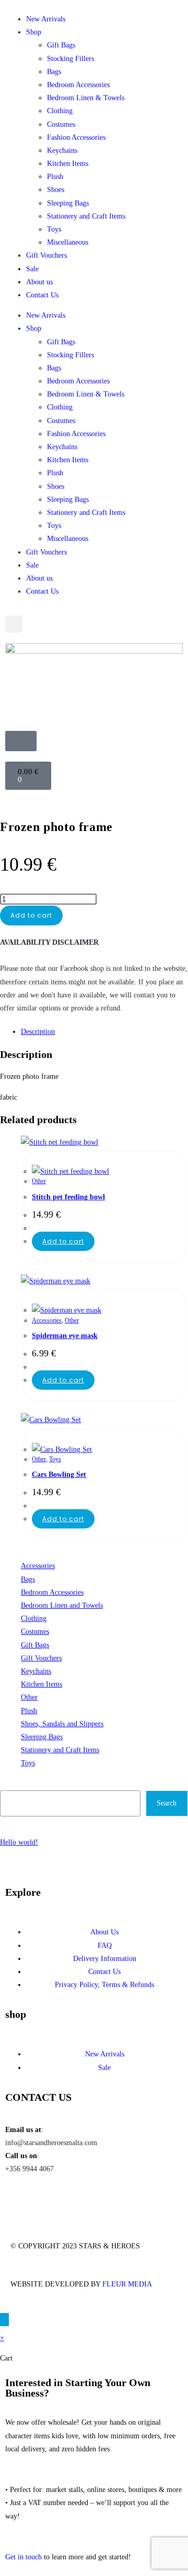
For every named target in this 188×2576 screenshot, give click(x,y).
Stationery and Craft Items (86, 216)
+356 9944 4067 (30, 2169)
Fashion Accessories (76, 137)
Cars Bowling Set (59, 1474)
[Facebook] (18, 2199)
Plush (55, 177)
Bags (54, 72)
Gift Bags (61, 45)
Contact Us (42, 295)
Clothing (60, 111)
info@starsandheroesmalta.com (51, 2143)
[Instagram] (46, 2199)
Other (39, 1181)
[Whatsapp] (75, 2199)
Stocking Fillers (70, 59)
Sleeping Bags (68, 203)
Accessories (47, 1320)
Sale (32, 269)
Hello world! (19, 1842)
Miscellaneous (68, 242)
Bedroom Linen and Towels (62, 1605)
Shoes (56, 190)
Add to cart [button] (63, 1241)
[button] (14, 624)
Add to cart (31, 915)
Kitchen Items (68, 164)
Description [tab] (38, 1032)
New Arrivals (46, 19)
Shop (34, 32)
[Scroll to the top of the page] (4, 2320)
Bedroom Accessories (78, 85)
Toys (54, 229)
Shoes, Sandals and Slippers (62, 1724)
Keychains (62, 151)
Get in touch (23, 2557)
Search (11, 1783)
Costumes (61, 124)
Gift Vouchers (46, 255)
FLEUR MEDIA (127, 2284)
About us (39, 282)
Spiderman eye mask (65, 1336)
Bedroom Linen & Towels (86, 98)
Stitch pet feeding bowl (68, 1197)
